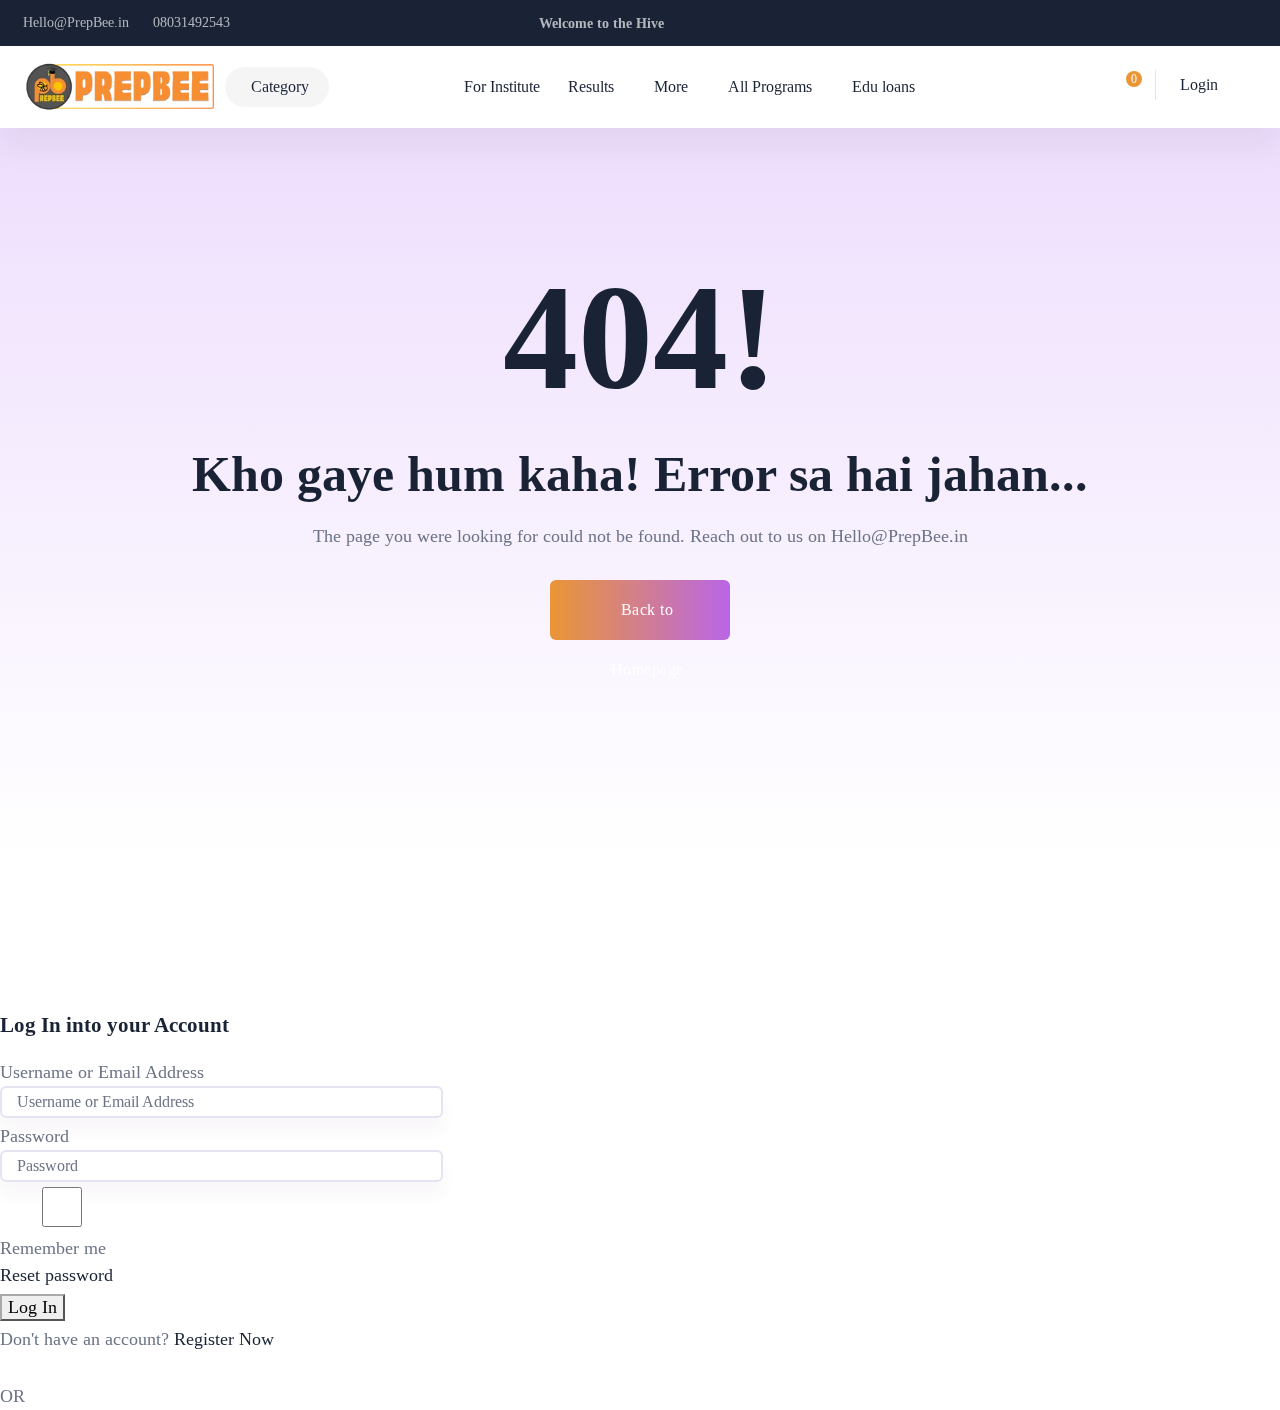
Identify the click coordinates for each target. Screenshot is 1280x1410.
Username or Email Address (102, 1072)
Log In (32, 1307)
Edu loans (883, 86)
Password (34, 1136)
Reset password (56, 1275)
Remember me (53, 1248)
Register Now (224, 1339)
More (671, 86)
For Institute (502, 86)
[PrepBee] (119, 87)
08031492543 (191, 22)
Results (591, 86)
